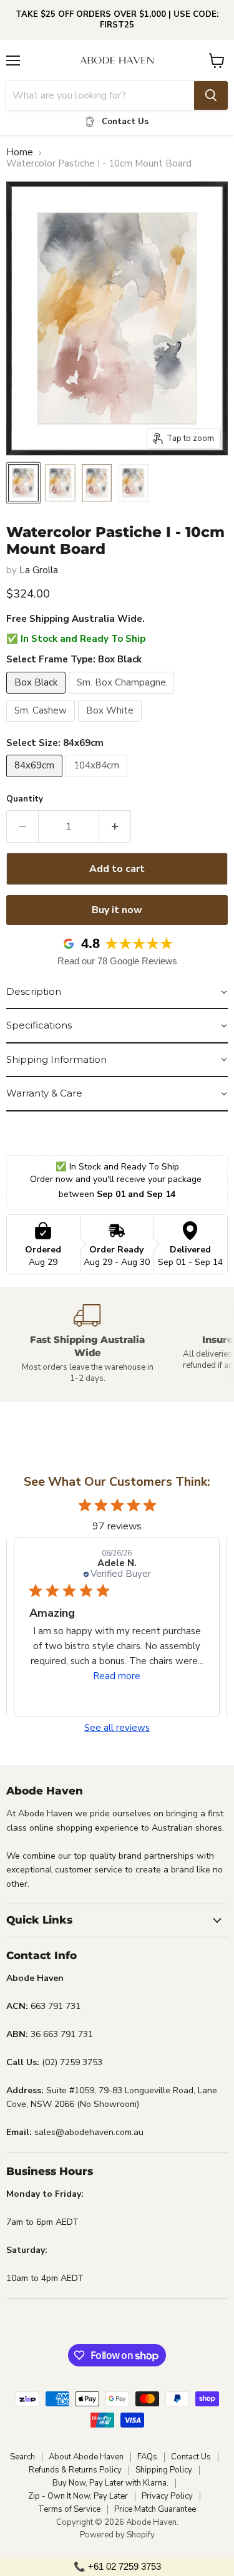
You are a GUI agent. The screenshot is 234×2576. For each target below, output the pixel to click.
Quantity (25, 799)
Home (20, 153)
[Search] (211, 95)
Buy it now (117, 910)
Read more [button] (117, 1676)
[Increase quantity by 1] (115, 826)
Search (22, 2457)
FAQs (147, 2457)
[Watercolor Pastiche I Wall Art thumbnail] (23, 483)
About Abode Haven (86, 2457)
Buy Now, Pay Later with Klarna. (110, 2483)
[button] (117, 992)
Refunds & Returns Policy (75, 2470)
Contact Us (191, 2457)
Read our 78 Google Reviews (117, 961)
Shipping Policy (164, 2470)
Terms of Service (69, 2509)
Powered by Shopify (117, 2535)
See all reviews (117, 1728)
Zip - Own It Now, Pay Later (78, 2496)
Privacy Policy (167, 2496)
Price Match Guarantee (155, 2509)
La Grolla (39, 570)
